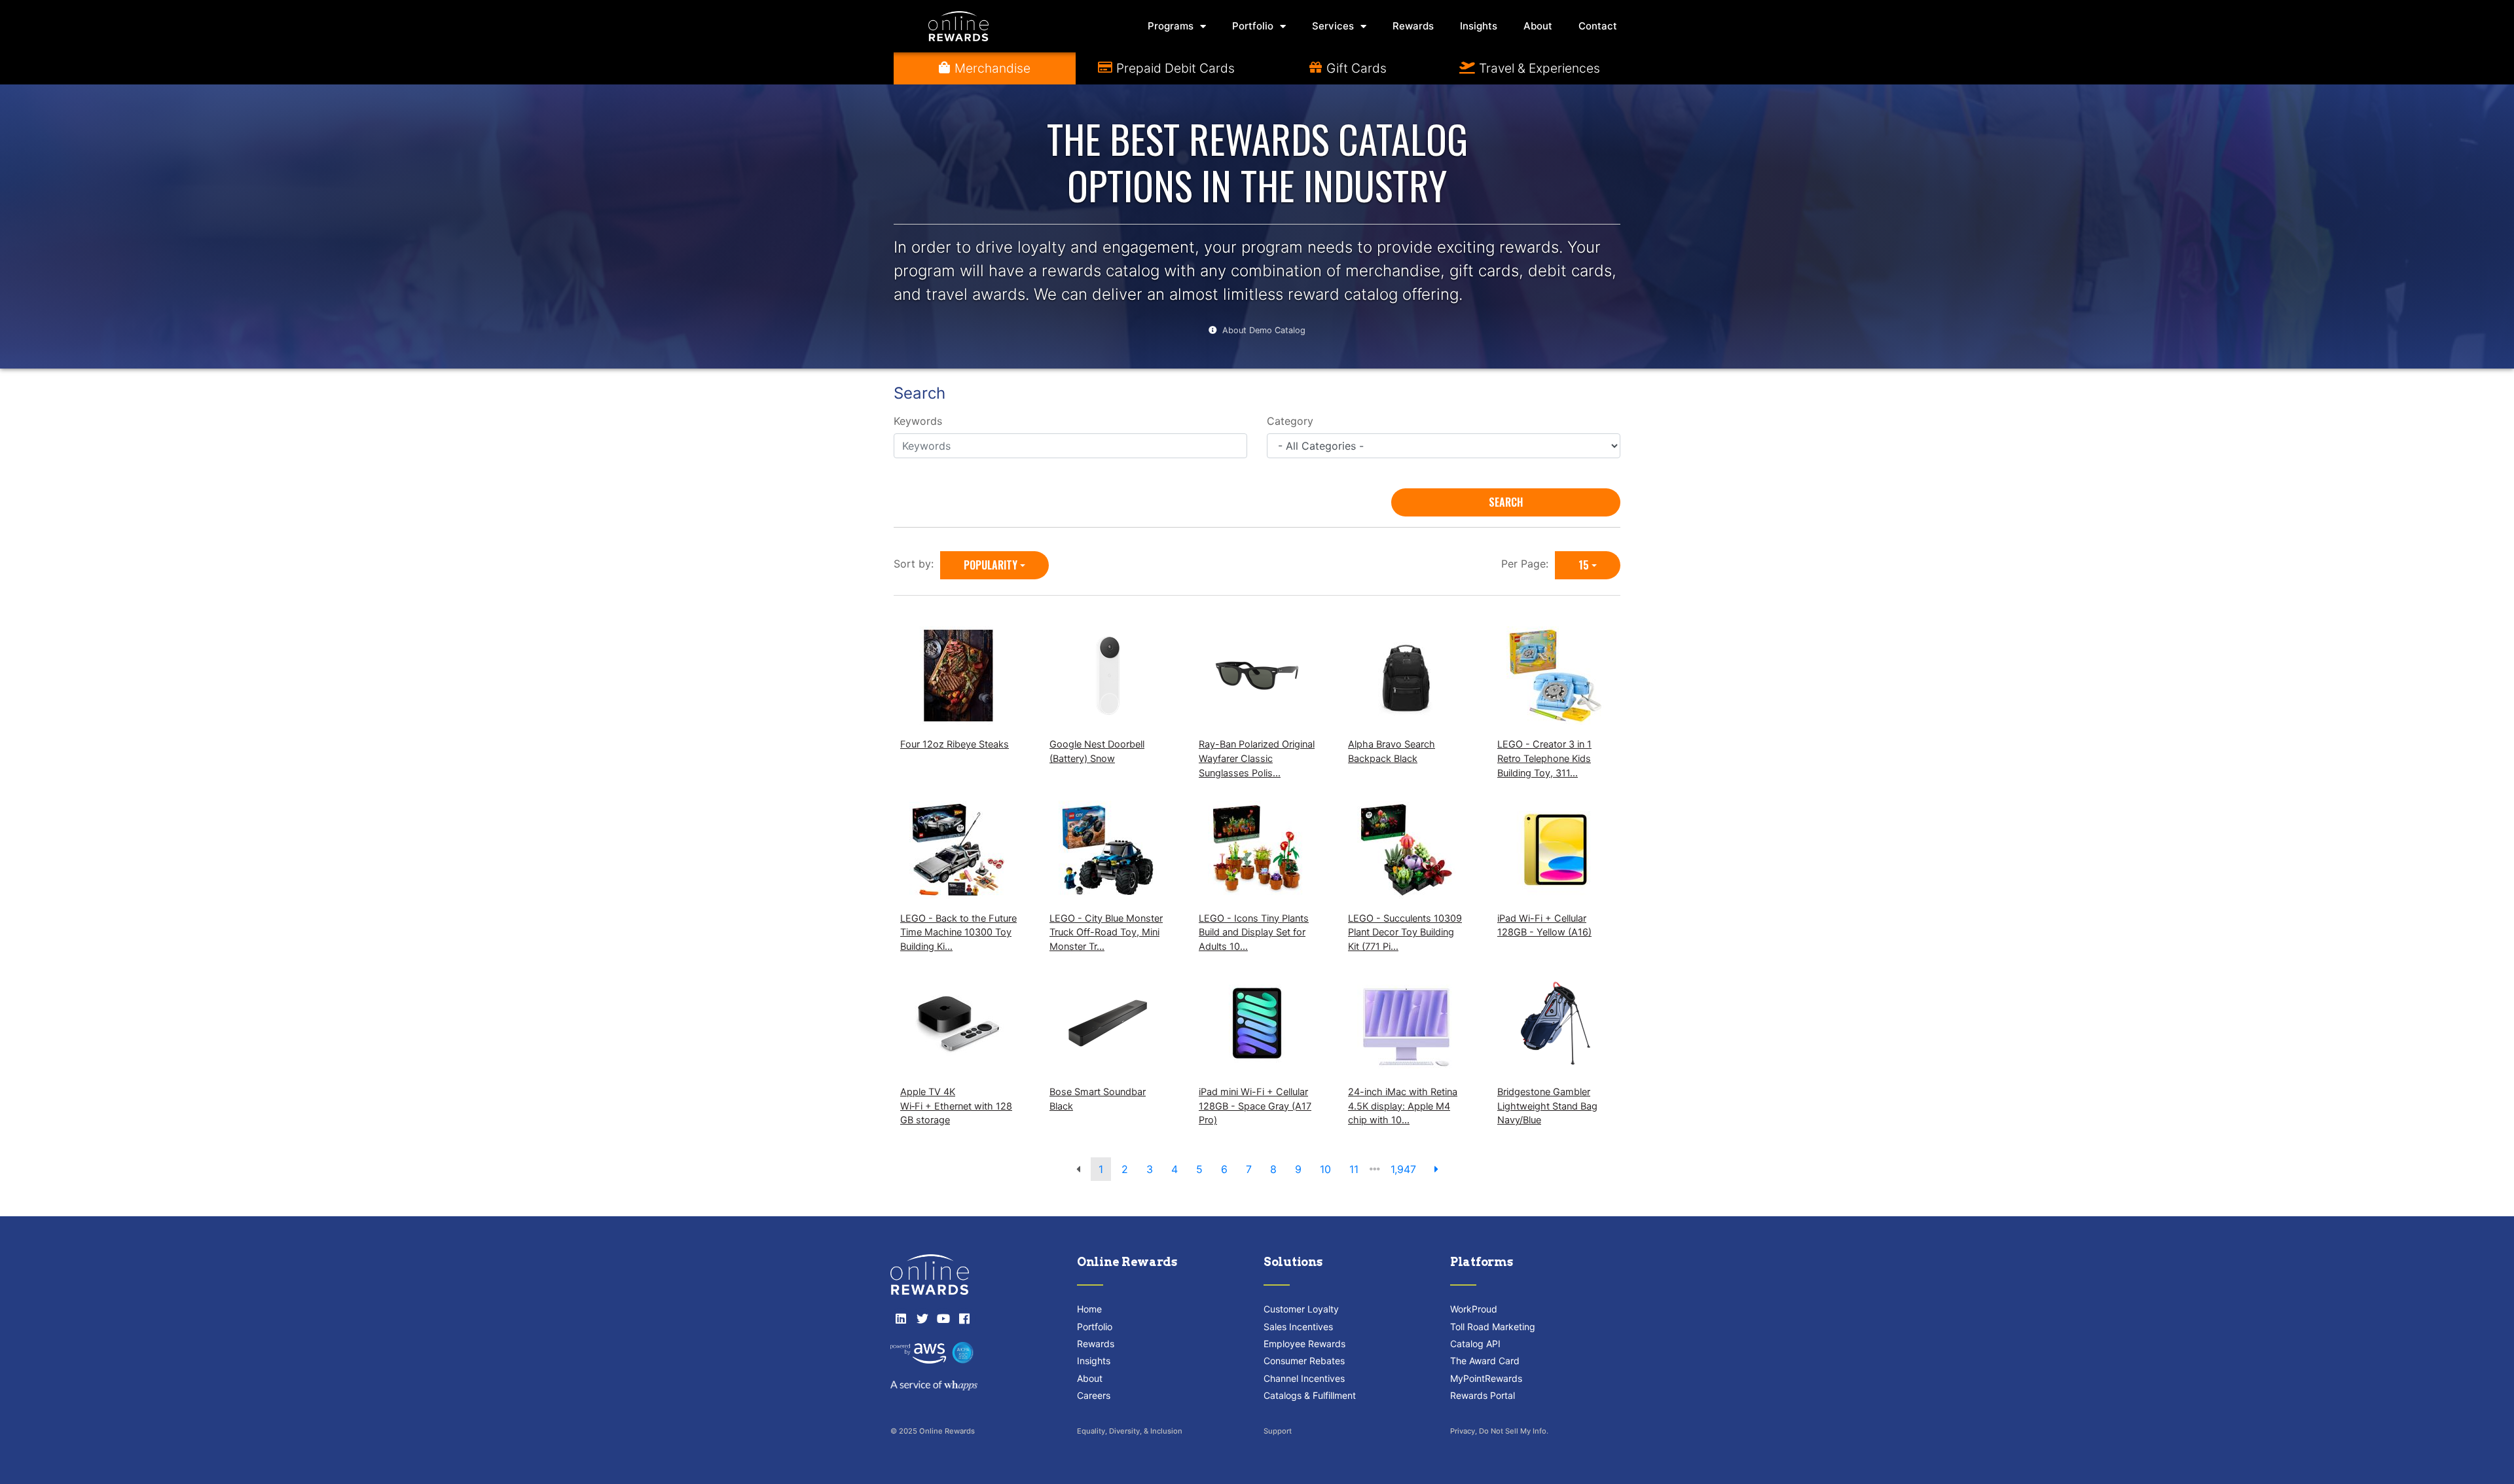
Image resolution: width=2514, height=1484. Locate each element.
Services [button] (1333, 26)
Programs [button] (1171, 26)
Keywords (918, 421)
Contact (1598, 26)
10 (1325, 1169)
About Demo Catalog (1264, 330)
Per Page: (1528, 564)
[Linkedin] (901, 1318)
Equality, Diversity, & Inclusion (1130, 1431)
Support (1278, 1431)
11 (1354, 1169)
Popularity (991, 565)
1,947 (1403, 1169)
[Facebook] (964, 1318)
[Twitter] (922, 1318)
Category (1290, 421)
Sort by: (917, 564)
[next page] (1436, 1169)
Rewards (1413, 26)
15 (1584, 565)
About (1538, 26)
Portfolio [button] (1253, 26)
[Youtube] (943, 1318)
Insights (1479, 26)
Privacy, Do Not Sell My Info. (1499, 1431)
